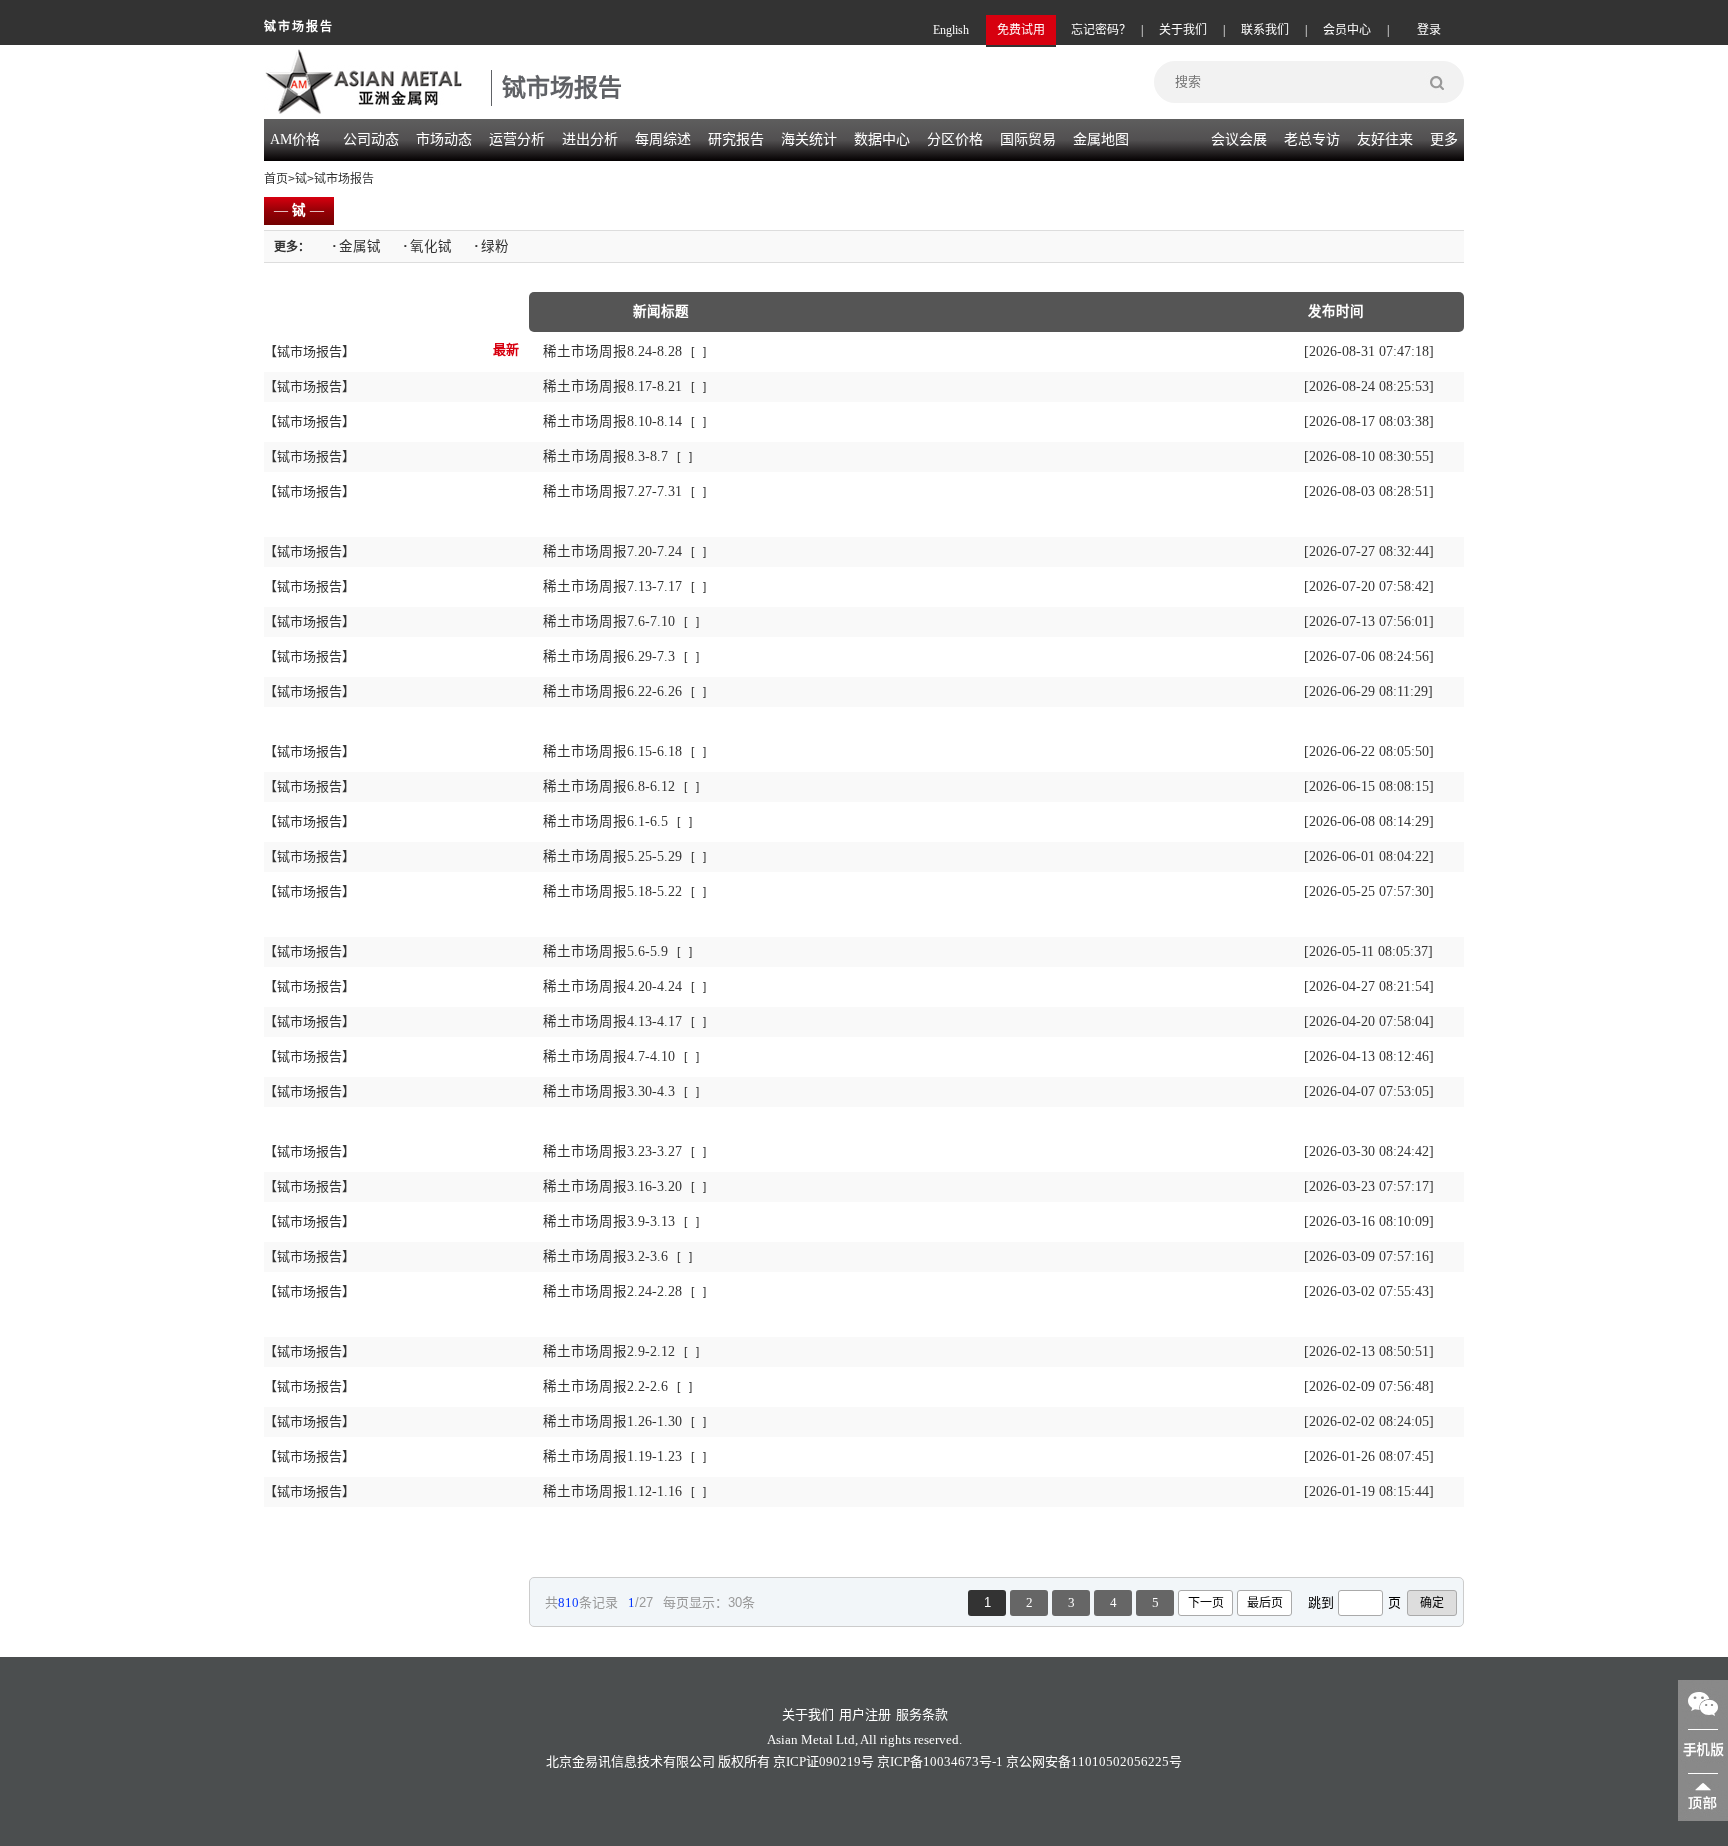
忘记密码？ (1101, 30)
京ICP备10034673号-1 (940, 1761)
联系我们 (1265, 30)
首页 (276, 179)
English (951, 30)
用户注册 (865, 1714)
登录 (1429, 30)
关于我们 (1183, 30)
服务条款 (922, 1714)
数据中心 (882, 139)
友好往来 (1385, 139)
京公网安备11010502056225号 (1094, 1761)
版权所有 (744, 1761)
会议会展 (1239, 139)
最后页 (1265, 1603)
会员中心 (1347, 30)
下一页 (1206, 1603)
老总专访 (1312, 139)
